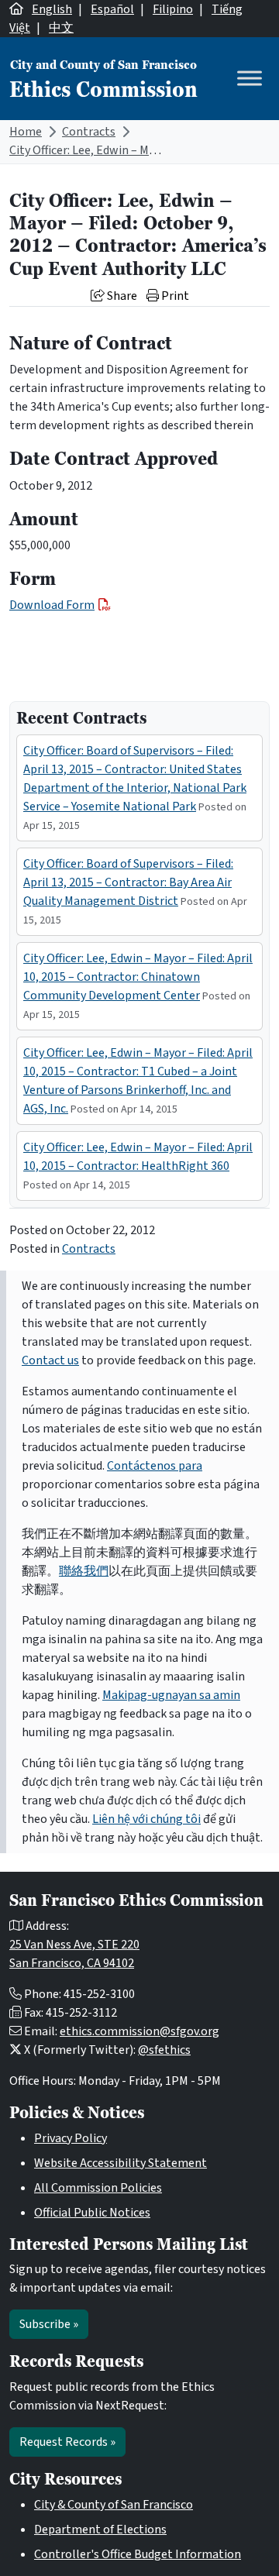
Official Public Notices (92, 2213)
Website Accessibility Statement (121, 2163)
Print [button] (174, 296)
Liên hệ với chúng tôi (146, 1819)
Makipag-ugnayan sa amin (171, 1695)
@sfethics (164, 2050)
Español (112, 9)
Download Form (52, 605)
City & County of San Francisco (114, 2505)
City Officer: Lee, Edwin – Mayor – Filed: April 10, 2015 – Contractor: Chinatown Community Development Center (138, 977)
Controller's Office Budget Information (138, 2554)
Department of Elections (100, 2530)
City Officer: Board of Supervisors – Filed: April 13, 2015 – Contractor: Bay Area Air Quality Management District (128, 882)
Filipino (173, 9)
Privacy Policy (71, 2138)
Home (26, 132)
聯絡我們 (84, 1571)
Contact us (50, 1360)
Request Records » (67, 2442)
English (52, 9)
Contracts (89, 132)
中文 (61, 28)
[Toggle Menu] (250, 79)
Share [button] (121, 296)
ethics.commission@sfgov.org (139, 2031)
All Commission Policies (98, 2188)
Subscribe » (49, 2324)
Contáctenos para (155, 1466)
